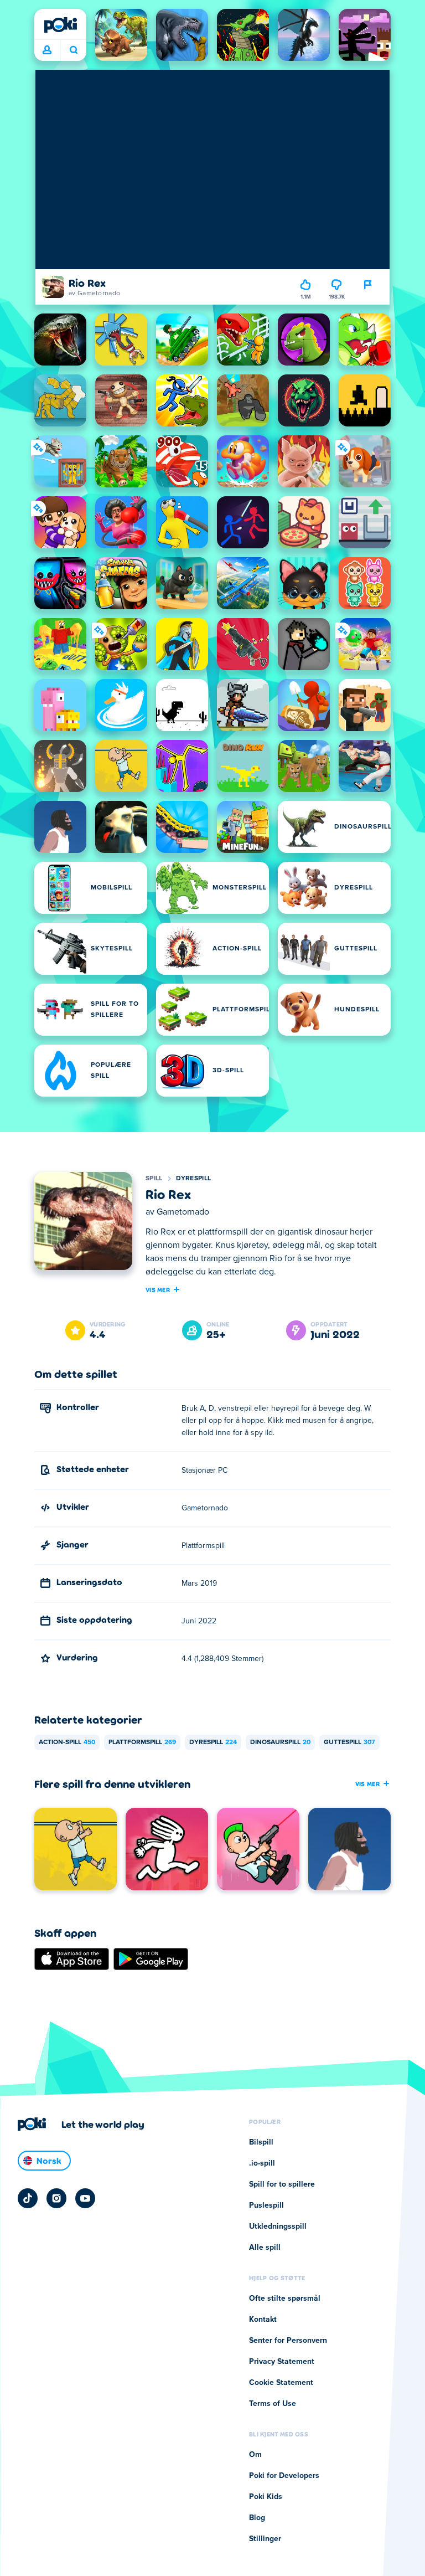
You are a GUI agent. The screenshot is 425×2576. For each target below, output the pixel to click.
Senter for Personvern (288, 2341)
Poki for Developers (284, 2476)
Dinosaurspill (280, 1742)
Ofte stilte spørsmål (285, 2299)
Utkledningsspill (278, 2227)
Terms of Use (273, 2404)
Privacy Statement (282, 2362)
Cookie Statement (281, 2383)
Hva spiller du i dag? (73, 50)
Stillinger (265, 2539)
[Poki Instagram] (56, 2198)
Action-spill (67, 1742)
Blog (257, 2518)
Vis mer (158, 1289)
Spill (154, 1179)
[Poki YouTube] (85, 2198)
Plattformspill (142, 1742)
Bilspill (261, 2142)
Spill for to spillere (282, 2184)
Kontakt (263, 2320)
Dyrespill (194, 1179)
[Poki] (60, 25)
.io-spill (262, 2163)
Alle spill (265, 2248)
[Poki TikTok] (28, 2198)
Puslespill (266, 2205)
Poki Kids (266, 2497)
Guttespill (349, 1742)
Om (255, 2455)
